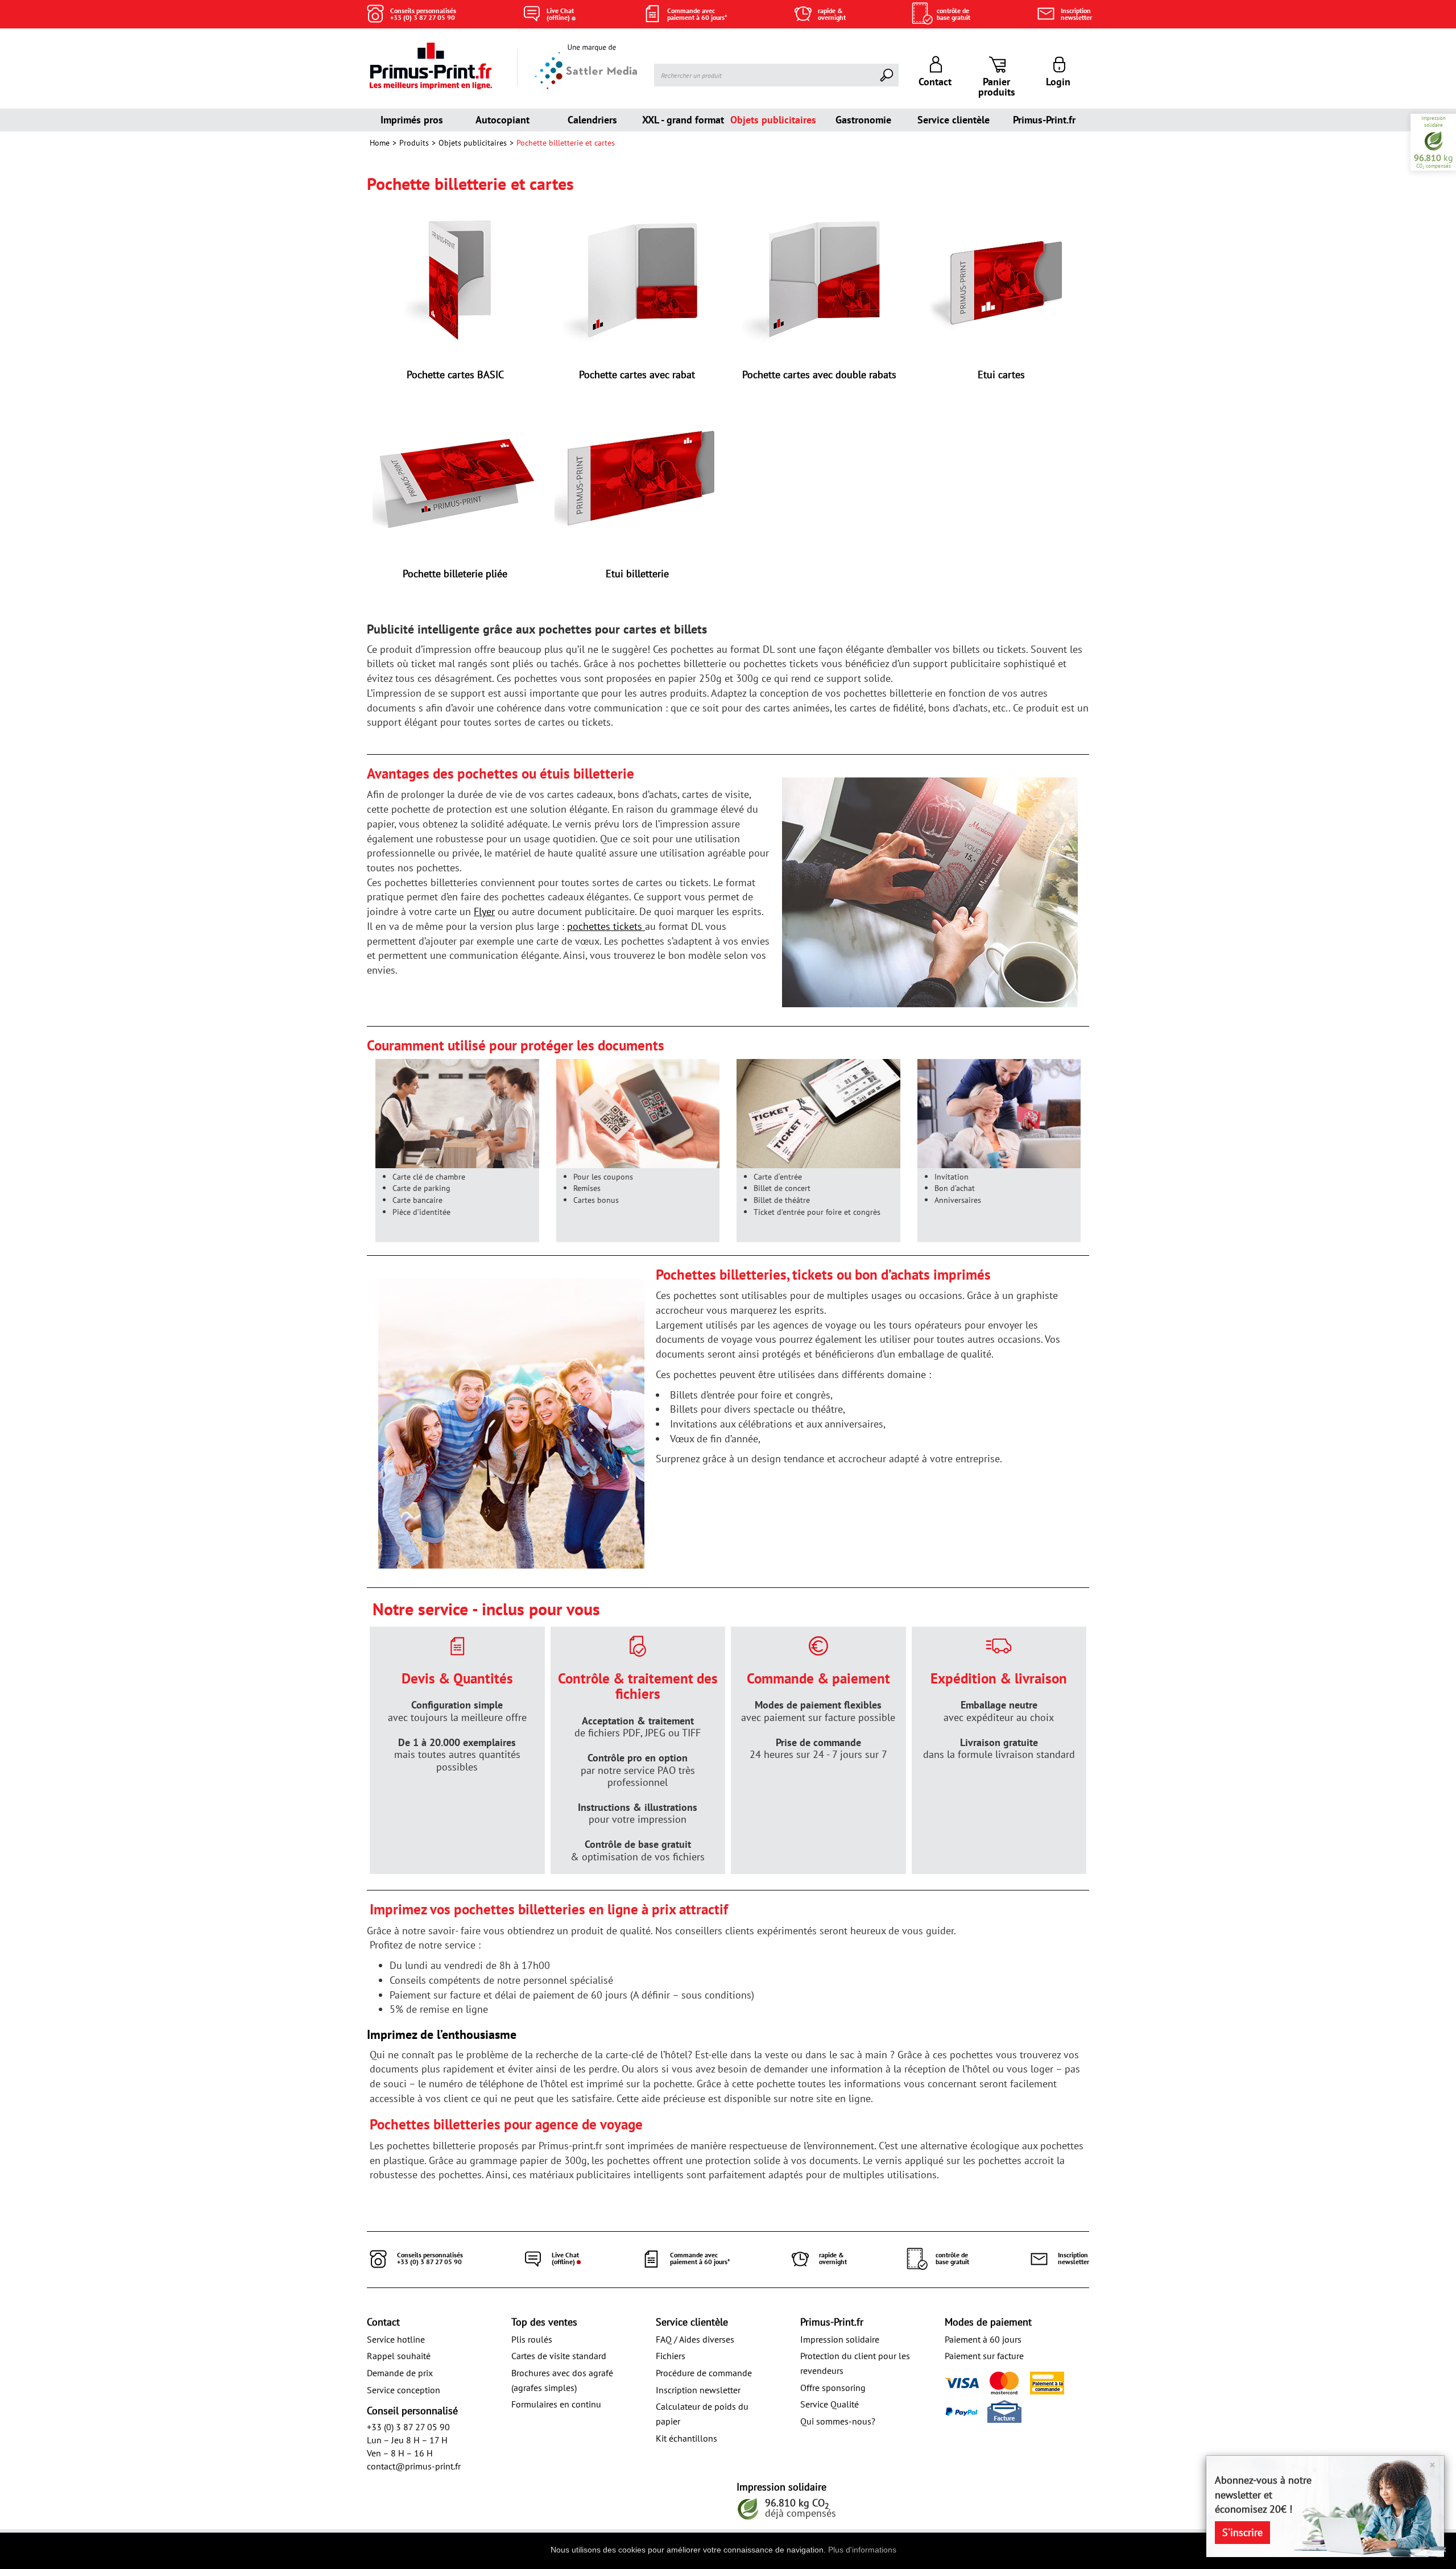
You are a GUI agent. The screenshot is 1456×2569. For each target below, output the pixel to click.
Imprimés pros (412, 120)
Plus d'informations (862, 2550)
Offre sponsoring (833, 2388)
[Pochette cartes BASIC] (455, 280)
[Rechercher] (887, 75)
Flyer (484, 911)
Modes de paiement (988, 2322)
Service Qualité (830, 2404)
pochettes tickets (606, 926)
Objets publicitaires (773, 120)
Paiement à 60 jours (983, 2339)
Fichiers (671, 2356)
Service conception (404, 2390)
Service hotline (396, 2339)
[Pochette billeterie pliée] (455, 479)
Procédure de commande (704, 2373)
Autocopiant (502, 120)
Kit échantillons (686, 2438)
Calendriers (592, 120)
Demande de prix (400, 2373)
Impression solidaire (840, 2339)
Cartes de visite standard (559, 2356)
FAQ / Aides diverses (695, 2339)
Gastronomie (863, 120)
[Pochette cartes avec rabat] (637, 280)
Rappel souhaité (399, 2356)
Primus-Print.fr (1044, 120)
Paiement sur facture (984, 2356)
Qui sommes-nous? (838, 2421)
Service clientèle (954, 120)
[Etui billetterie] (637, 479)
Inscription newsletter (698, 2390)
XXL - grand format (683, 120)
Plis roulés (532, 2339)
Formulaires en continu (556, 2404)
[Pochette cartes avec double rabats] (819, 280)
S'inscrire (1242, 2532)
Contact (383, 2322)
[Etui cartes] (1001, 280)
